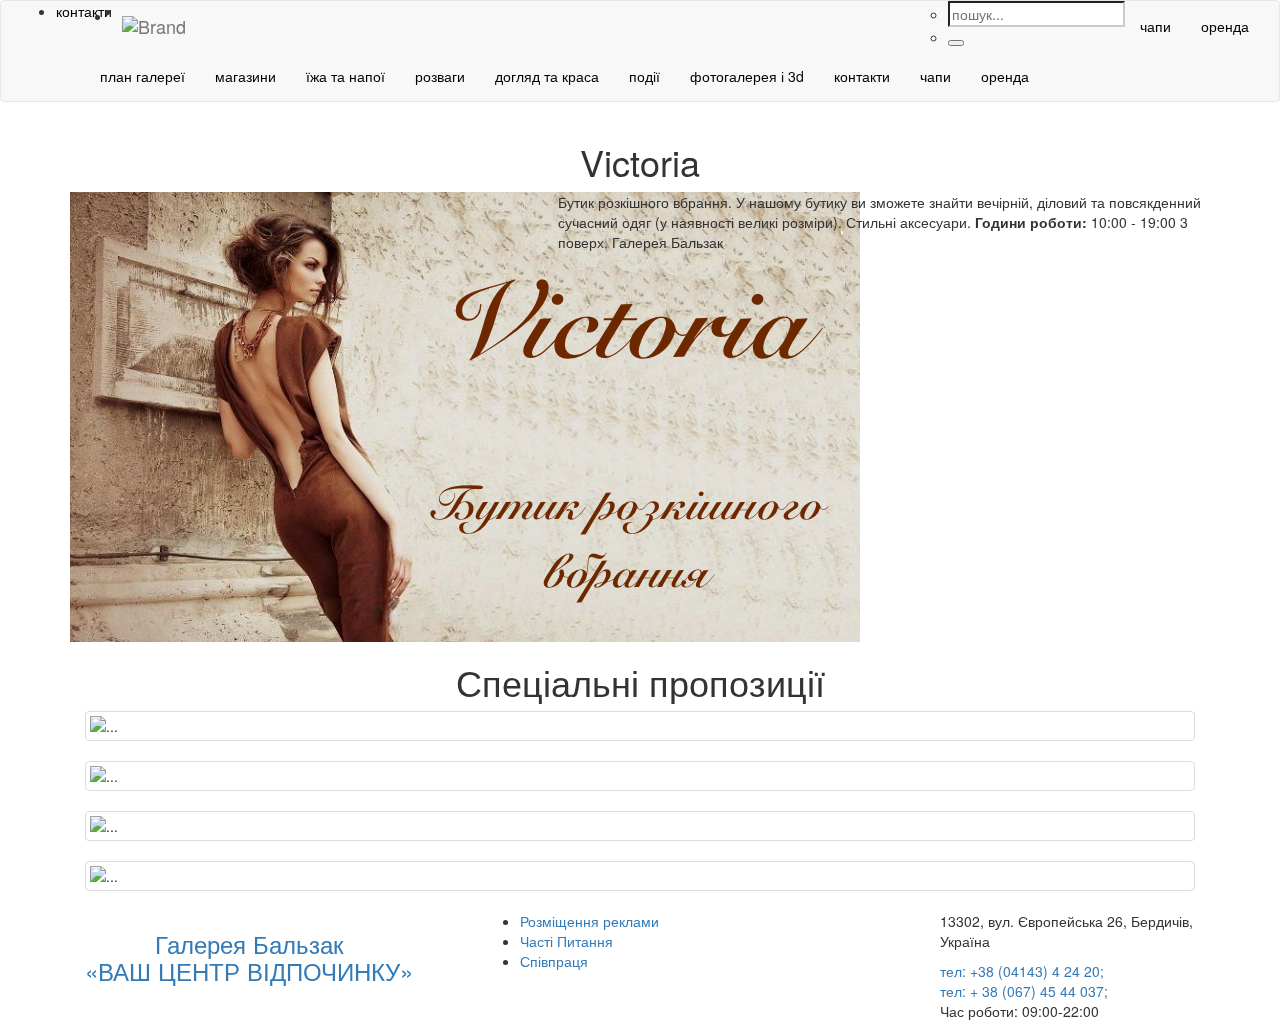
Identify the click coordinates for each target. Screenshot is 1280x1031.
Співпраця (554, 961)
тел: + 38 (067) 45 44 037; (1024, 991)
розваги (440, 76)
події (644, 76)
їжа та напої (345, 76)
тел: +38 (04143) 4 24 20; (1022, 971)
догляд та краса (547, 76)
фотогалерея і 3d (747, 76)
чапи (1155, 26)
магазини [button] (245, 76)
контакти (862, 76)
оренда (1225, 26)
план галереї (142, 76)
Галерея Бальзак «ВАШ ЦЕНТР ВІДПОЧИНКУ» (249, 956)
